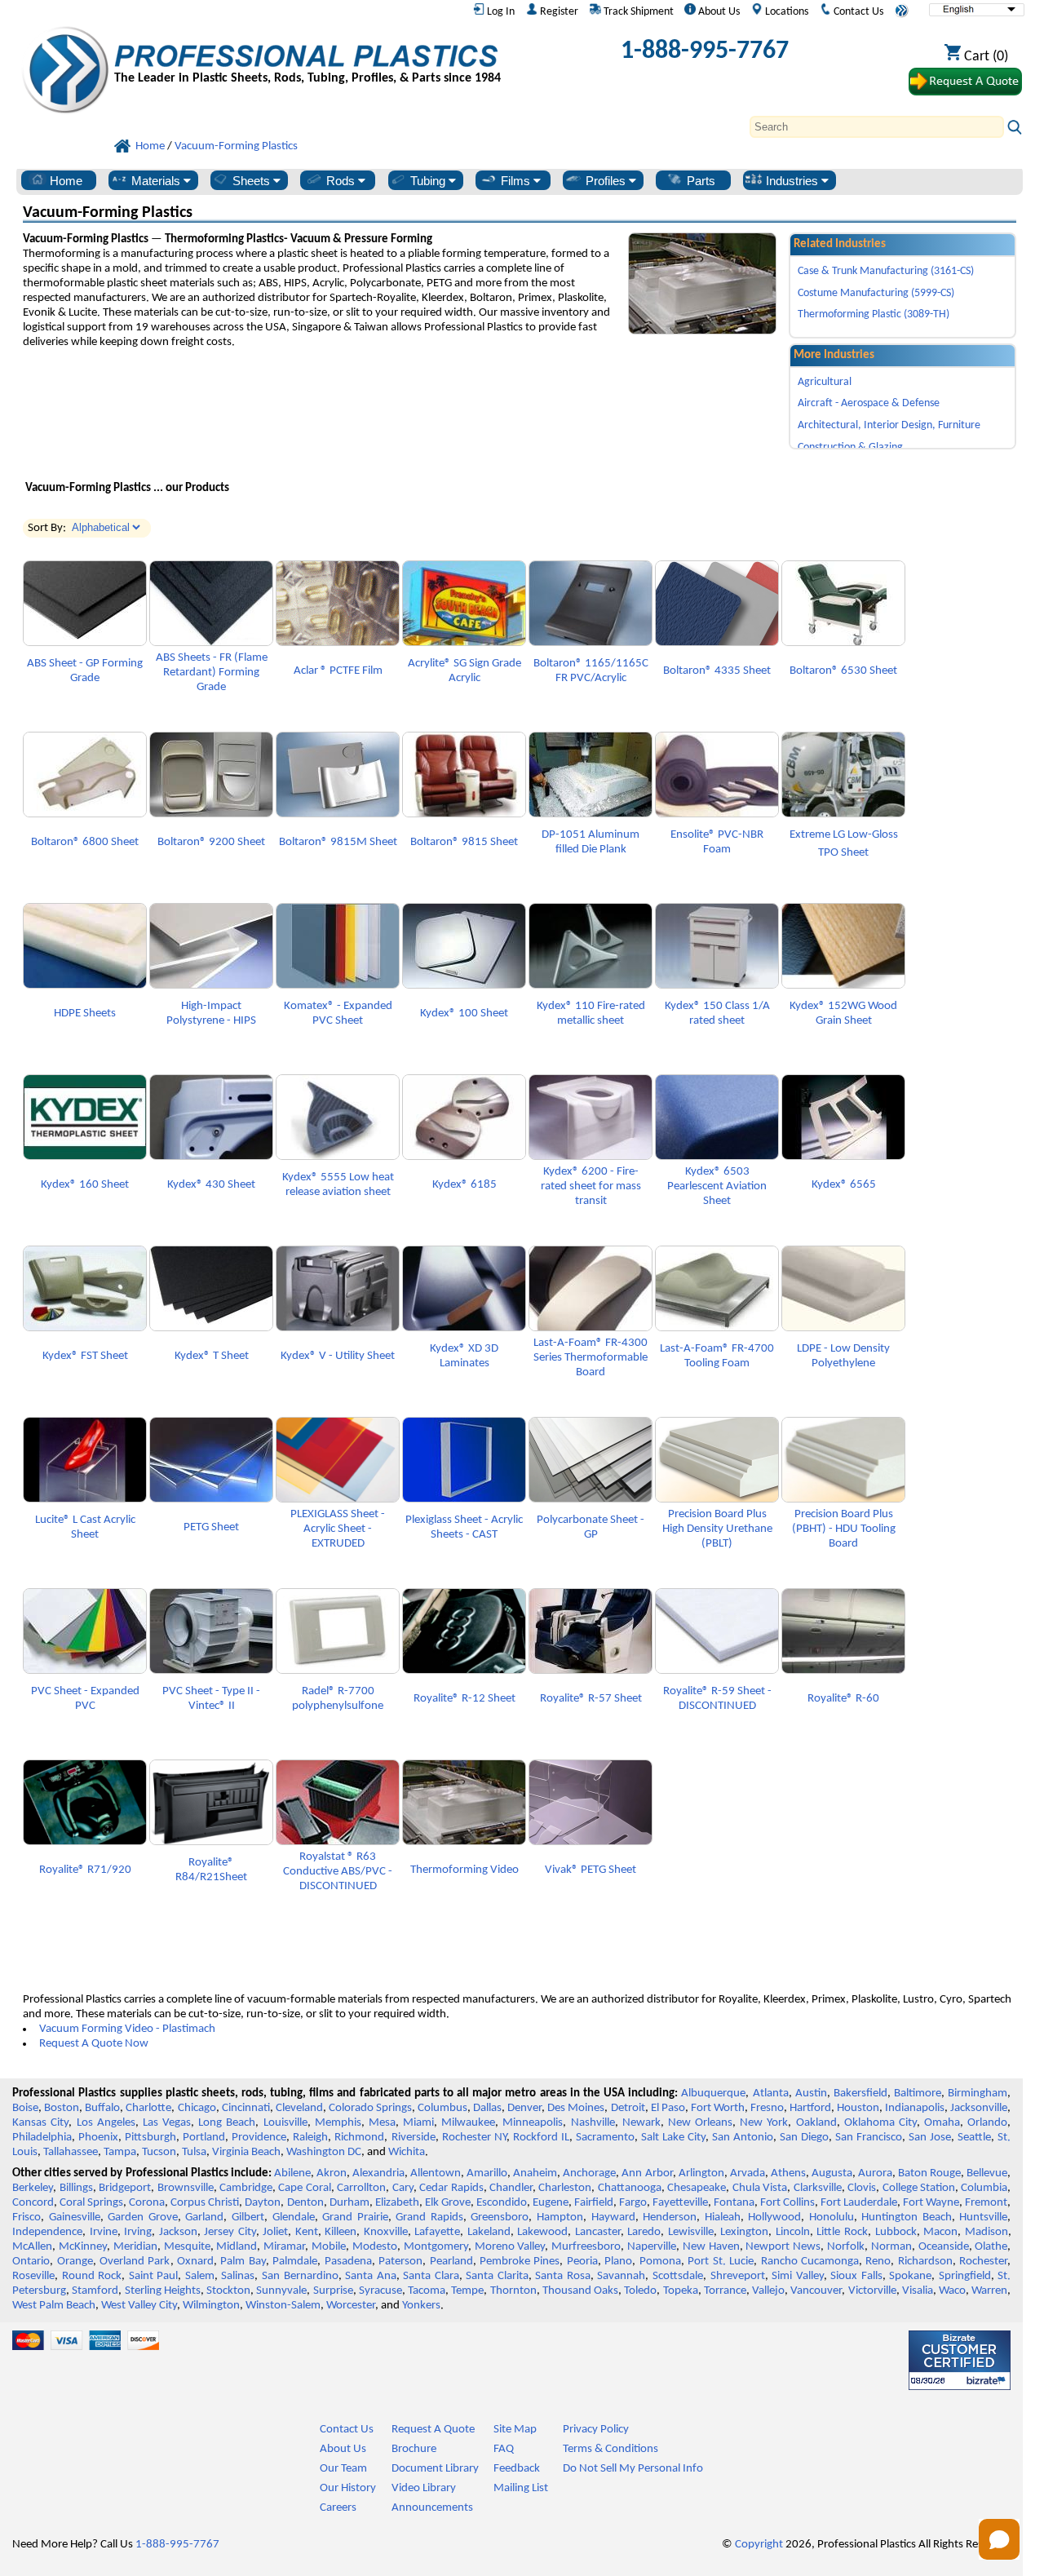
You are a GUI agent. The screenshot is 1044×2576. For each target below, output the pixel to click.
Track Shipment (637, 12)
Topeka (681, 2291)
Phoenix (98, 2138)
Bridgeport (125, 2188)
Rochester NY (474, 2138)
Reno (878, 2262)
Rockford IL (541, 2138)
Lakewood (542, 2232)
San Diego (804, 2138)
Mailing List (521, 2488)
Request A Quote (433, 2430)
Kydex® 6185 (464, 1185)
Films (515, 181)
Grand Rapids (429, 2217)
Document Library (435, 2469)
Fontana (734, 2203)
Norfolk (846, 2247)
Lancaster (598, 2232)
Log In (500, 12)
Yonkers (421, 2306)
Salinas (238, 2276)
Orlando (987, 2123)
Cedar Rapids (451, 2188)
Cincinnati (246, 2108)
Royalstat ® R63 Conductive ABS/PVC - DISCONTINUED (338, 1872)
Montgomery (436, 2247)
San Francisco (869, 2138)
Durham (349, 2203)
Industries (792, 181)
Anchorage (589, 2173)
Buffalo (102, 2108)
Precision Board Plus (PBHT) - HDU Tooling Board (844, 1529)
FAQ (504, 2449)
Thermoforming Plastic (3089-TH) (874, 314)
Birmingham (978, 2094)
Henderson (670, 2217)
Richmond (359, 2138)
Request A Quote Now (94, 2044)
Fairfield (594, 2203)
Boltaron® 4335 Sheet (717, 671)
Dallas (487, 2108)
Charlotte (148, 2108)
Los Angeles (106, 2123)
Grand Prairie (355, 2217)
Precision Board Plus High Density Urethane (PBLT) (717, 1529)
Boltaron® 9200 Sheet (211, 842)
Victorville (872, 2291)
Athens (788, 2173)
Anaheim (535, 2173)
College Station (919, 2188)
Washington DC (324, 2152)
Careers (338, 2508)
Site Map (515, 2430)
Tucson (159, 2152)
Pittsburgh (150, 2138)
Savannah (621, 2276)
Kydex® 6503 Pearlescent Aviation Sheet (717, 1186)
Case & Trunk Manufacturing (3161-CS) (886, 271)
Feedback (517, 2469)
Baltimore (918, 2094)
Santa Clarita (497, 2276)
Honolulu (832, 2217)
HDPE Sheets (85, 1014)
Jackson (178, 2232)
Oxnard (195, 2262)
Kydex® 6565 (844, 1185)
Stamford (95, 2291)
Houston (858, 2108)
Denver (524, 2108)
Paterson (400, 2262)
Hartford (810, 2108)
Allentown (436, 2173)
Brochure (414, 2449)
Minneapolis (533, 2123)
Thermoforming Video (464, 1870)
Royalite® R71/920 (85, 1870)
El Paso (668, 2108)
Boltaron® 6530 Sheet (843, 671)
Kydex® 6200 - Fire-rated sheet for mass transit (591, 1186)
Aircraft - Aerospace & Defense (869, 403)
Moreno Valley (510, 2247)
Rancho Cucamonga (810, 2262)
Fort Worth (718, 2108)
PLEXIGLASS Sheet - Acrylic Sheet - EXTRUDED (338, 1529)
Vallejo (768, 2291)
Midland (237, 2247)
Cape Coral (304, 2188)
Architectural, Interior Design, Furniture (889, 425)
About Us (718, 12)
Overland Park (135, 2262)
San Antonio (743, 2138)
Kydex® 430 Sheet (211, 1185)
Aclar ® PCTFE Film (338, 671)
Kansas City (40, 2123)
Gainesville (75, 2217)
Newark (641, 2123)
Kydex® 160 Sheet (85, 1185)
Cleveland (299, 2108)
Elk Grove (448, 2203)
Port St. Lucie (721, 2262)
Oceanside (944, 2247)
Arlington (701, 2173)
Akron (332, 2173)
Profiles (606, 181)
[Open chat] (999, 2539)
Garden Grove (143, 2217)
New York (764, 2123)
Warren (989, 2291)
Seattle (974, 2138)
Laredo (644, 2232)
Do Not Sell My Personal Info (633, 2469)
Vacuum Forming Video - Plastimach (127, 2029)
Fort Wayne (931, 2203)
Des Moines (576, 2108)
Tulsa (194, 2152)
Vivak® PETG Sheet (591, 1870)
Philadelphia (42, 2138)
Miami (418, 2123)
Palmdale (295, 2262)
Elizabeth (397, 2203)
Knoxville (386, 2232)
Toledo (640, 2291)
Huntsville (983, 2217)
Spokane (910, 2276)
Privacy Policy (596, 2430)
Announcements (432, 2508)
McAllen (32, 2247)
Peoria (582, 2262)
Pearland (451, 2262)
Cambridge (246, 2188)
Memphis (338, 2123)
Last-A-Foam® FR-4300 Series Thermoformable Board (591, 1358)
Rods (341, 181)
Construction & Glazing (850, 447)
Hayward (613, 2217)
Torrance (725, 2291)
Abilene (292, 2173)
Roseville (33, 2276)
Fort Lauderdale (859, 2203)
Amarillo (487, 2173)
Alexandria (378, 2173)
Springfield (965, 2276)
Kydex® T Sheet (212, 1356)
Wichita (407, 2152)
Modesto (375, 2247)
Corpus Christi (205, 2203)
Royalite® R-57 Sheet (591, 1699)
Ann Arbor (647, 2173)
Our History (348, 2488)
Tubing (428, 181)
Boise (25, 2108)
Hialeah (723, 2217)
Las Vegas (167, 2123)
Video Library (424, 2488)
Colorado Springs (370, 2108)
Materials (156, 181)
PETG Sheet (211, 1527)
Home (64, 181)
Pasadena (348, 2262)
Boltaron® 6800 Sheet (85, 842)
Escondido (502, 2203)
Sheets (251, 181)
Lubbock (896, 2232)
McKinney (83, 2247)
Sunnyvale (281, 2291)
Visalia (918, 2291)
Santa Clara (431, 2276)
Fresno (767, 2108)
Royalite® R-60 (843, 1699)
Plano (618, 2262)
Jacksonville (979, 2108)
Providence (259, 2138)
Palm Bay (243, 2262)
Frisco (27, 2217)
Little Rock (842, 2232)
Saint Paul (154, 2276)
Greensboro (500, 2217)
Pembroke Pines (520, 2262)
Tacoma (427, 2291)
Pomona (660, 2262)
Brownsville (186, 2188)
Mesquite (187, 2247)
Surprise (333, 2291)
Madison (986, 2232)
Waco (952, 2291)
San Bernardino (300, 2276)
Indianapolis (915, 2108)
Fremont (986, 2203)
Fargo (633, 2203)
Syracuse (380, 2291)
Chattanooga (630, 2188)
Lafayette (437, 2232)
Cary (403, 2188)
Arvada (748, 2173)
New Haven (711, 2247)
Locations (785, 12)
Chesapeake (697, 2188)
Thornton (513, 2291)
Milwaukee (468, 2123)
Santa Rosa (563, 2276)
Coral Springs (91, 2203)
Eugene (551, 2203)
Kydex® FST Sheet (85, 1356)
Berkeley (33, 2188)
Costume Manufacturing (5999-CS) (876, 293)
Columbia (984, 2188)
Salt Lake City (673, 2138)
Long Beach (227, 2123)
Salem (200, 2276)
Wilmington (211, 2306)
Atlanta (771, 2094)
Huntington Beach (907, 2217)
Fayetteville (680, 2203)
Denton (305, 2203)
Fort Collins (787, 2203)
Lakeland (489, 2232)
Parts (699, 181)
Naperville (652, 2247)
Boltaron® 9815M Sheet (338, 842)
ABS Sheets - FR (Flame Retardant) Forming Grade (212, 673)
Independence (47, 2232)
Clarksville (818, 2188)
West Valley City (139, 2306)
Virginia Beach (246, 2152)
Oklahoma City (880, 2123)
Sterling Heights (163, 2291)
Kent (307, 2232)
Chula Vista (760, 2188)
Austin (811, 2094)
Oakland (816, 2123)
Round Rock (92, 2276)
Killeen (341, 2232)
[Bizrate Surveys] (988, 2381)
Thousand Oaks (580, 2291)
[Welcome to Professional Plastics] (307, 56)
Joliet (275, 2232)
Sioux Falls (856, 2276)
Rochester (983, 2262)
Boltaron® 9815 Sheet (464, 842)
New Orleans (700, 2123)
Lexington (744, 2232)
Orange (75, 2262)
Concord (33, 2203)
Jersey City (230, 2232)
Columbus (442, 2108)
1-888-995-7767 (705, 51)
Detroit (628, 2108)
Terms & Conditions (610, 2449)
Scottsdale (678, 2276)
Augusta (832, 2173)
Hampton (560, 2217)
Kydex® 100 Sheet (464, 1014)
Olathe (991, 2247)
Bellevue (987, 2173)
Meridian (135, 2247)
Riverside (414, 2138)
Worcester (351, 2306)
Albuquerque (713, 2094)
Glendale (294, 2217)
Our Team (343, 2469)
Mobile (329, 2247)
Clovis (862, 2188)
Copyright (759, 2545)
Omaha (942, 2123)
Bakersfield (860, 2094)
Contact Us (857, 12)
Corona (147, 2203)
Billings (76, 2188)
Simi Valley (798, 2276)
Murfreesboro (586, 2247)
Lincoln (793, 2232)
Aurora (875, 2173)
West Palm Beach (54, 2306)
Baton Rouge (929, 2173)
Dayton (263, 2203)
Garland (204, 2217)
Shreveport (738, 2276)
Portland (204, 2138)
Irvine (104, 2232)
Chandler (511, 2188)
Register (558, 12)
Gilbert (248, 2217)
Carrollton (361, 2188)
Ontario (31, 2262)
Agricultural (825, 382)
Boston (62, 2108)
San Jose (930, 2138)
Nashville (593, 2123)
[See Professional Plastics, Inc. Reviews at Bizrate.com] (960, 2360)
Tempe (467, 2291)
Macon (940, 2232)
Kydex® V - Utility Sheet (338, 1356)
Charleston (565, 2188)
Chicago (197, 2108)
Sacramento (605, 2138)
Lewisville (691, 2232)
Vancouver (816, 2291)
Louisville (285, 2123)
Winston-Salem (283, 2306)
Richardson (925, 2262)
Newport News (783, 2247)
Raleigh (310, 2138)
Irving (138, 2232)
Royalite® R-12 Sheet (464, 1699)
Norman (891, 2247)
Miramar (284, 2247)
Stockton (228, 2291)
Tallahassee (71, 2152)
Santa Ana (371, 2276)
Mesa (382, 2123)
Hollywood (774, 2217)
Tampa (120, 2152)
